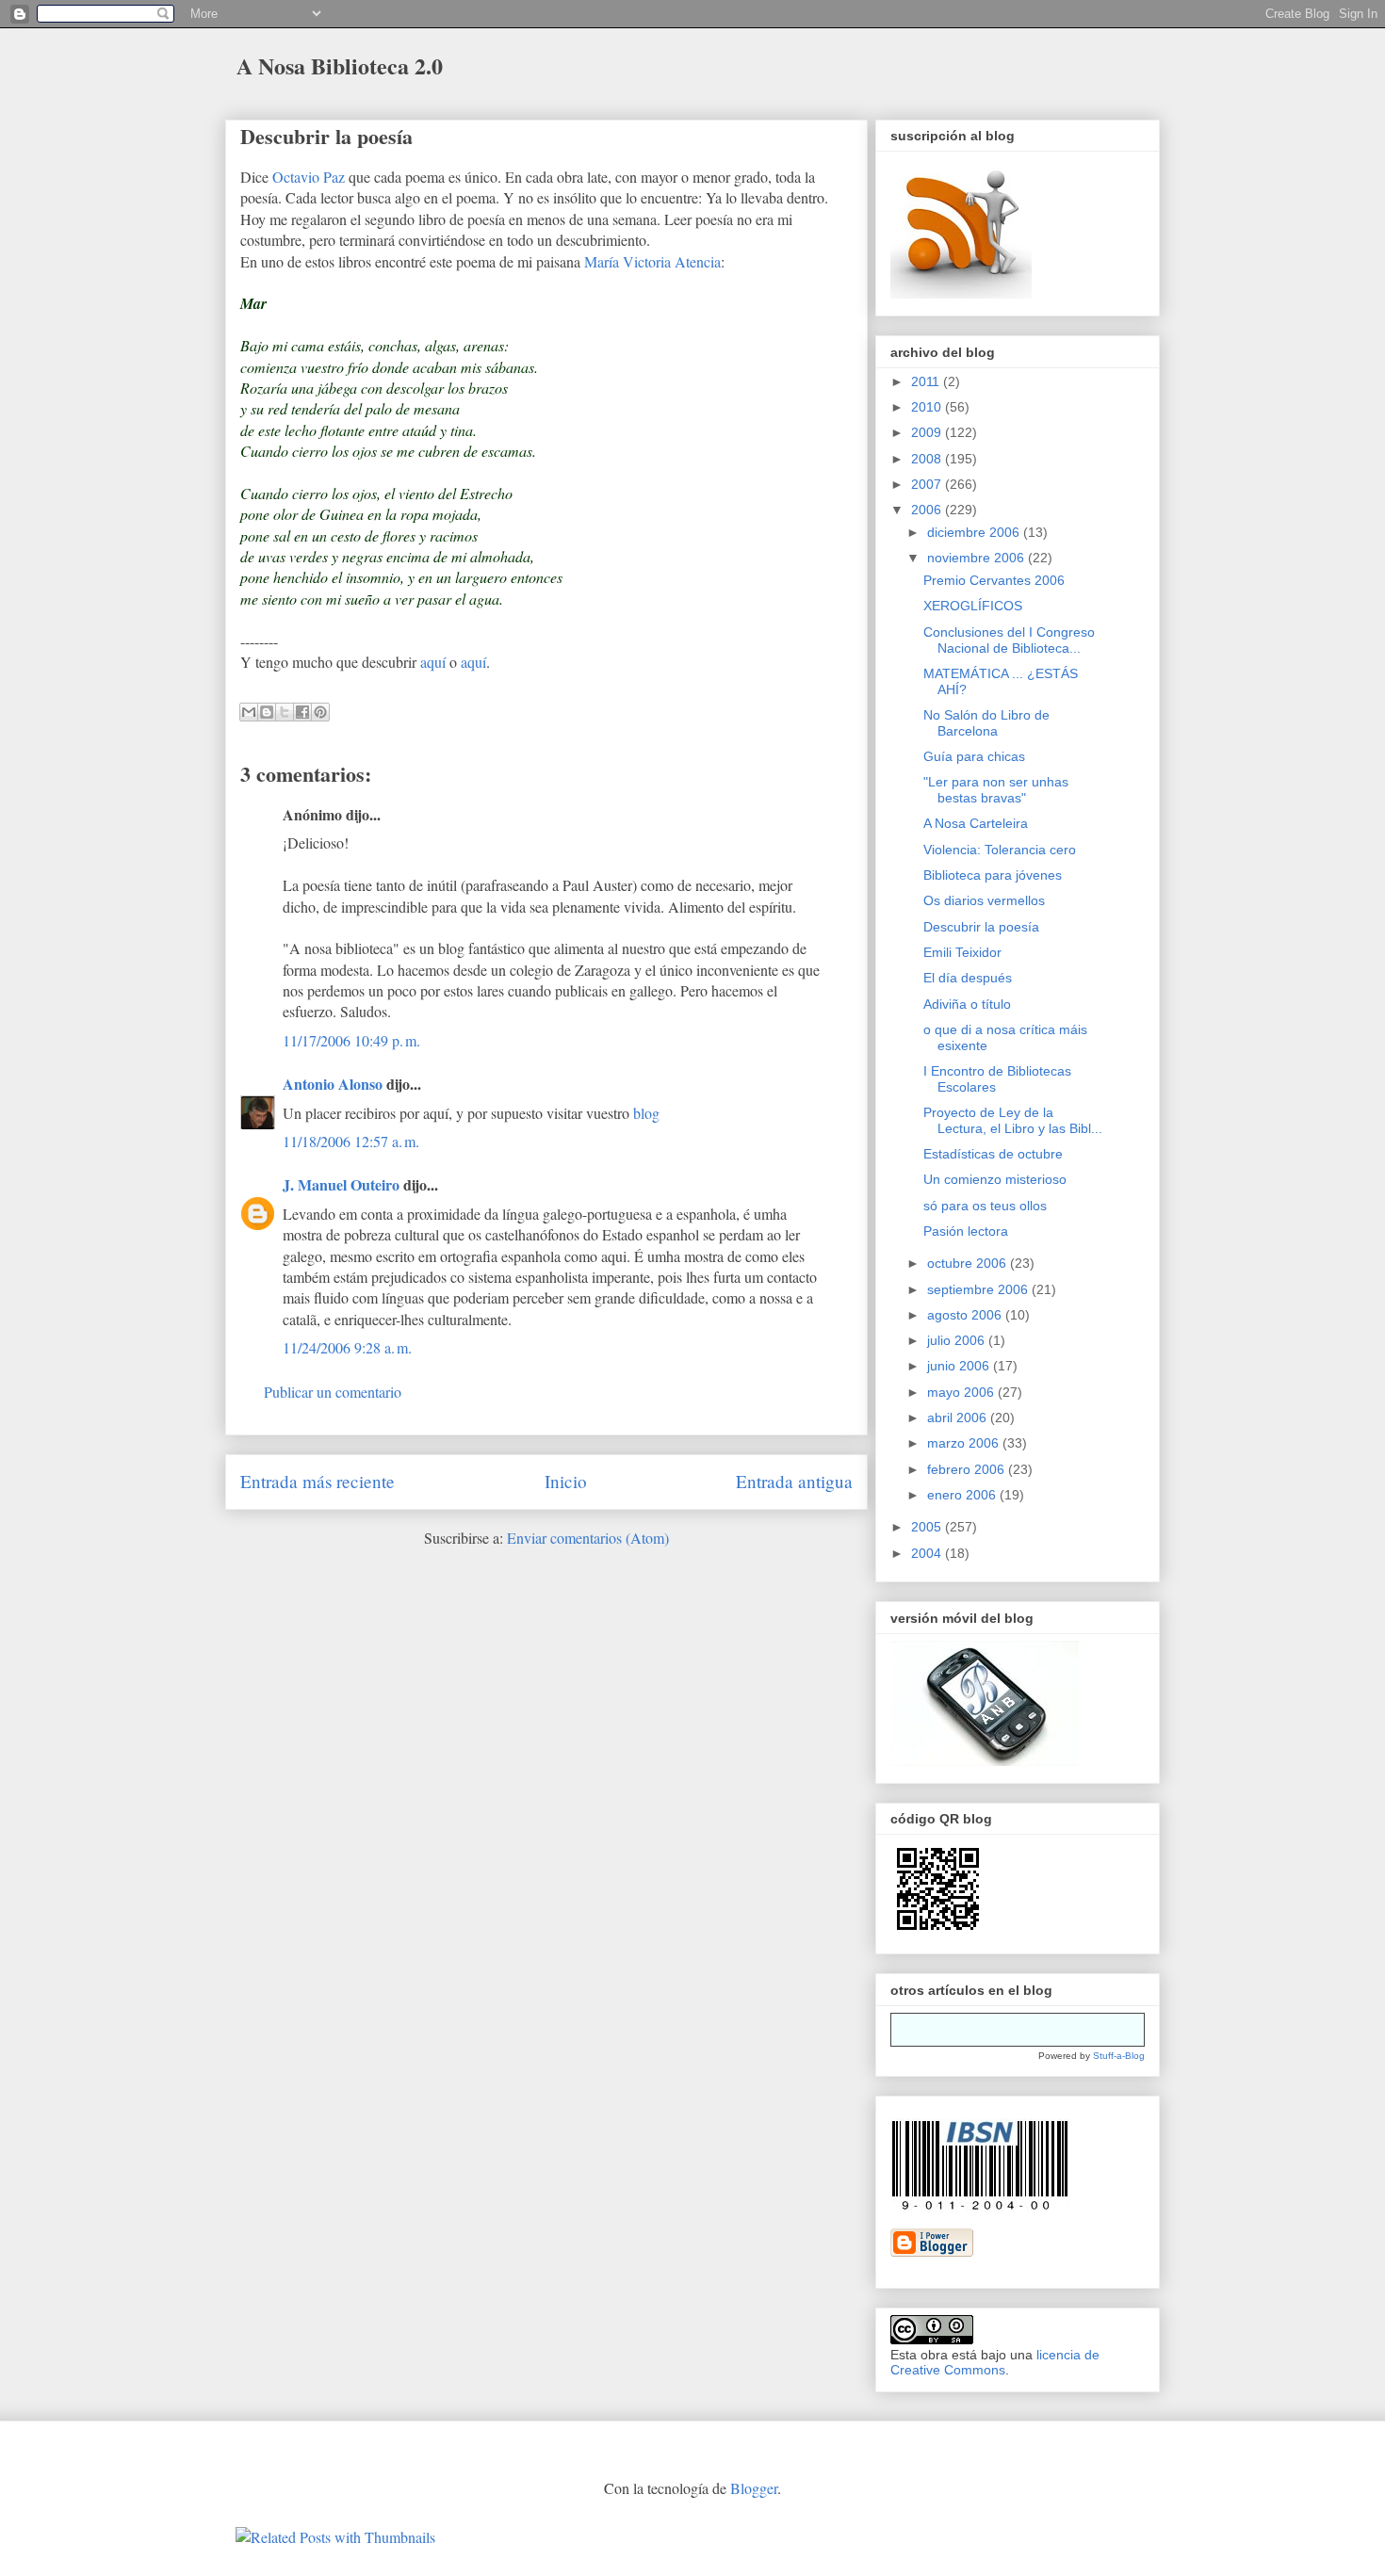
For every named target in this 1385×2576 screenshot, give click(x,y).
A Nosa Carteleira (976, 823)
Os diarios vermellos (984, 900)
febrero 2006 (968, 1469)
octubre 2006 (969, 1263)
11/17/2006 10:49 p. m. (351, 1040)
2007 (928, 484)
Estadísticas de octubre (993, 1154)
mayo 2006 (962, 1392)
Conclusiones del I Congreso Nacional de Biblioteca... (1009, 640)
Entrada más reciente (318, 1481)
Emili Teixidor (962, 952)
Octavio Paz (309, 177)
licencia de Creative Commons (995, 2362)
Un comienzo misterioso (995, 1179)
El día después (968, 978)
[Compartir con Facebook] (302, 712)
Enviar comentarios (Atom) (588, 1538)
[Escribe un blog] (267, 712)
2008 (928, 459)
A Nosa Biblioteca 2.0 (340, 65)
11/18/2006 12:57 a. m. (351, 1141)
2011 (927, 381)
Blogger (754, 2488)
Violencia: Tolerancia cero (1000, 850)
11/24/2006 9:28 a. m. (347, 1347)
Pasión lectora (966, 1231)
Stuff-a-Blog (1119, 2056)
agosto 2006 (966, 1315)
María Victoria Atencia (652, 261)
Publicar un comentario (333, 1392)
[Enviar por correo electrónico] (249, 712)
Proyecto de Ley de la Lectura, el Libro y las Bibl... (1013, 1120)
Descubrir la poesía (326, 136)
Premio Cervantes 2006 (994, 580)
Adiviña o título (967, 1004)
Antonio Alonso (333, 1084)
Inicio (566, 1481)
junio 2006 (960, 1366)
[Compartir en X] (285, 712)
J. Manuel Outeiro (341, 1184)
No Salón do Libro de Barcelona (986, 723)
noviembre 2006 (978, 558)
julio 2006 (958, 1340)
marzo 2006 (965, 1443)
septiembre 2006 (979, 1289)
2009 (928, 432)
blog (646, 1113)
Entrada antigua (794, 1481)
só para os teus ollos (985, 1206)
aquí (433, 662)
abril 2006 (959, 1418)
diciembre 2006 (975, 532)
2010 (928, 407)
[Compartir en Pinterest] (320, 712)
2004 (928, 1553)
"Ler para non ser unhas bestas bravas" (996, 790)
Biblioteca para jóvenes (993, 875)
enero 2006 (963, 1495)
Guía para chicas (974, 756)
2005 (928, 1527)
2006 (928, 510)
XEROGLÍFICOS (973, 606)
